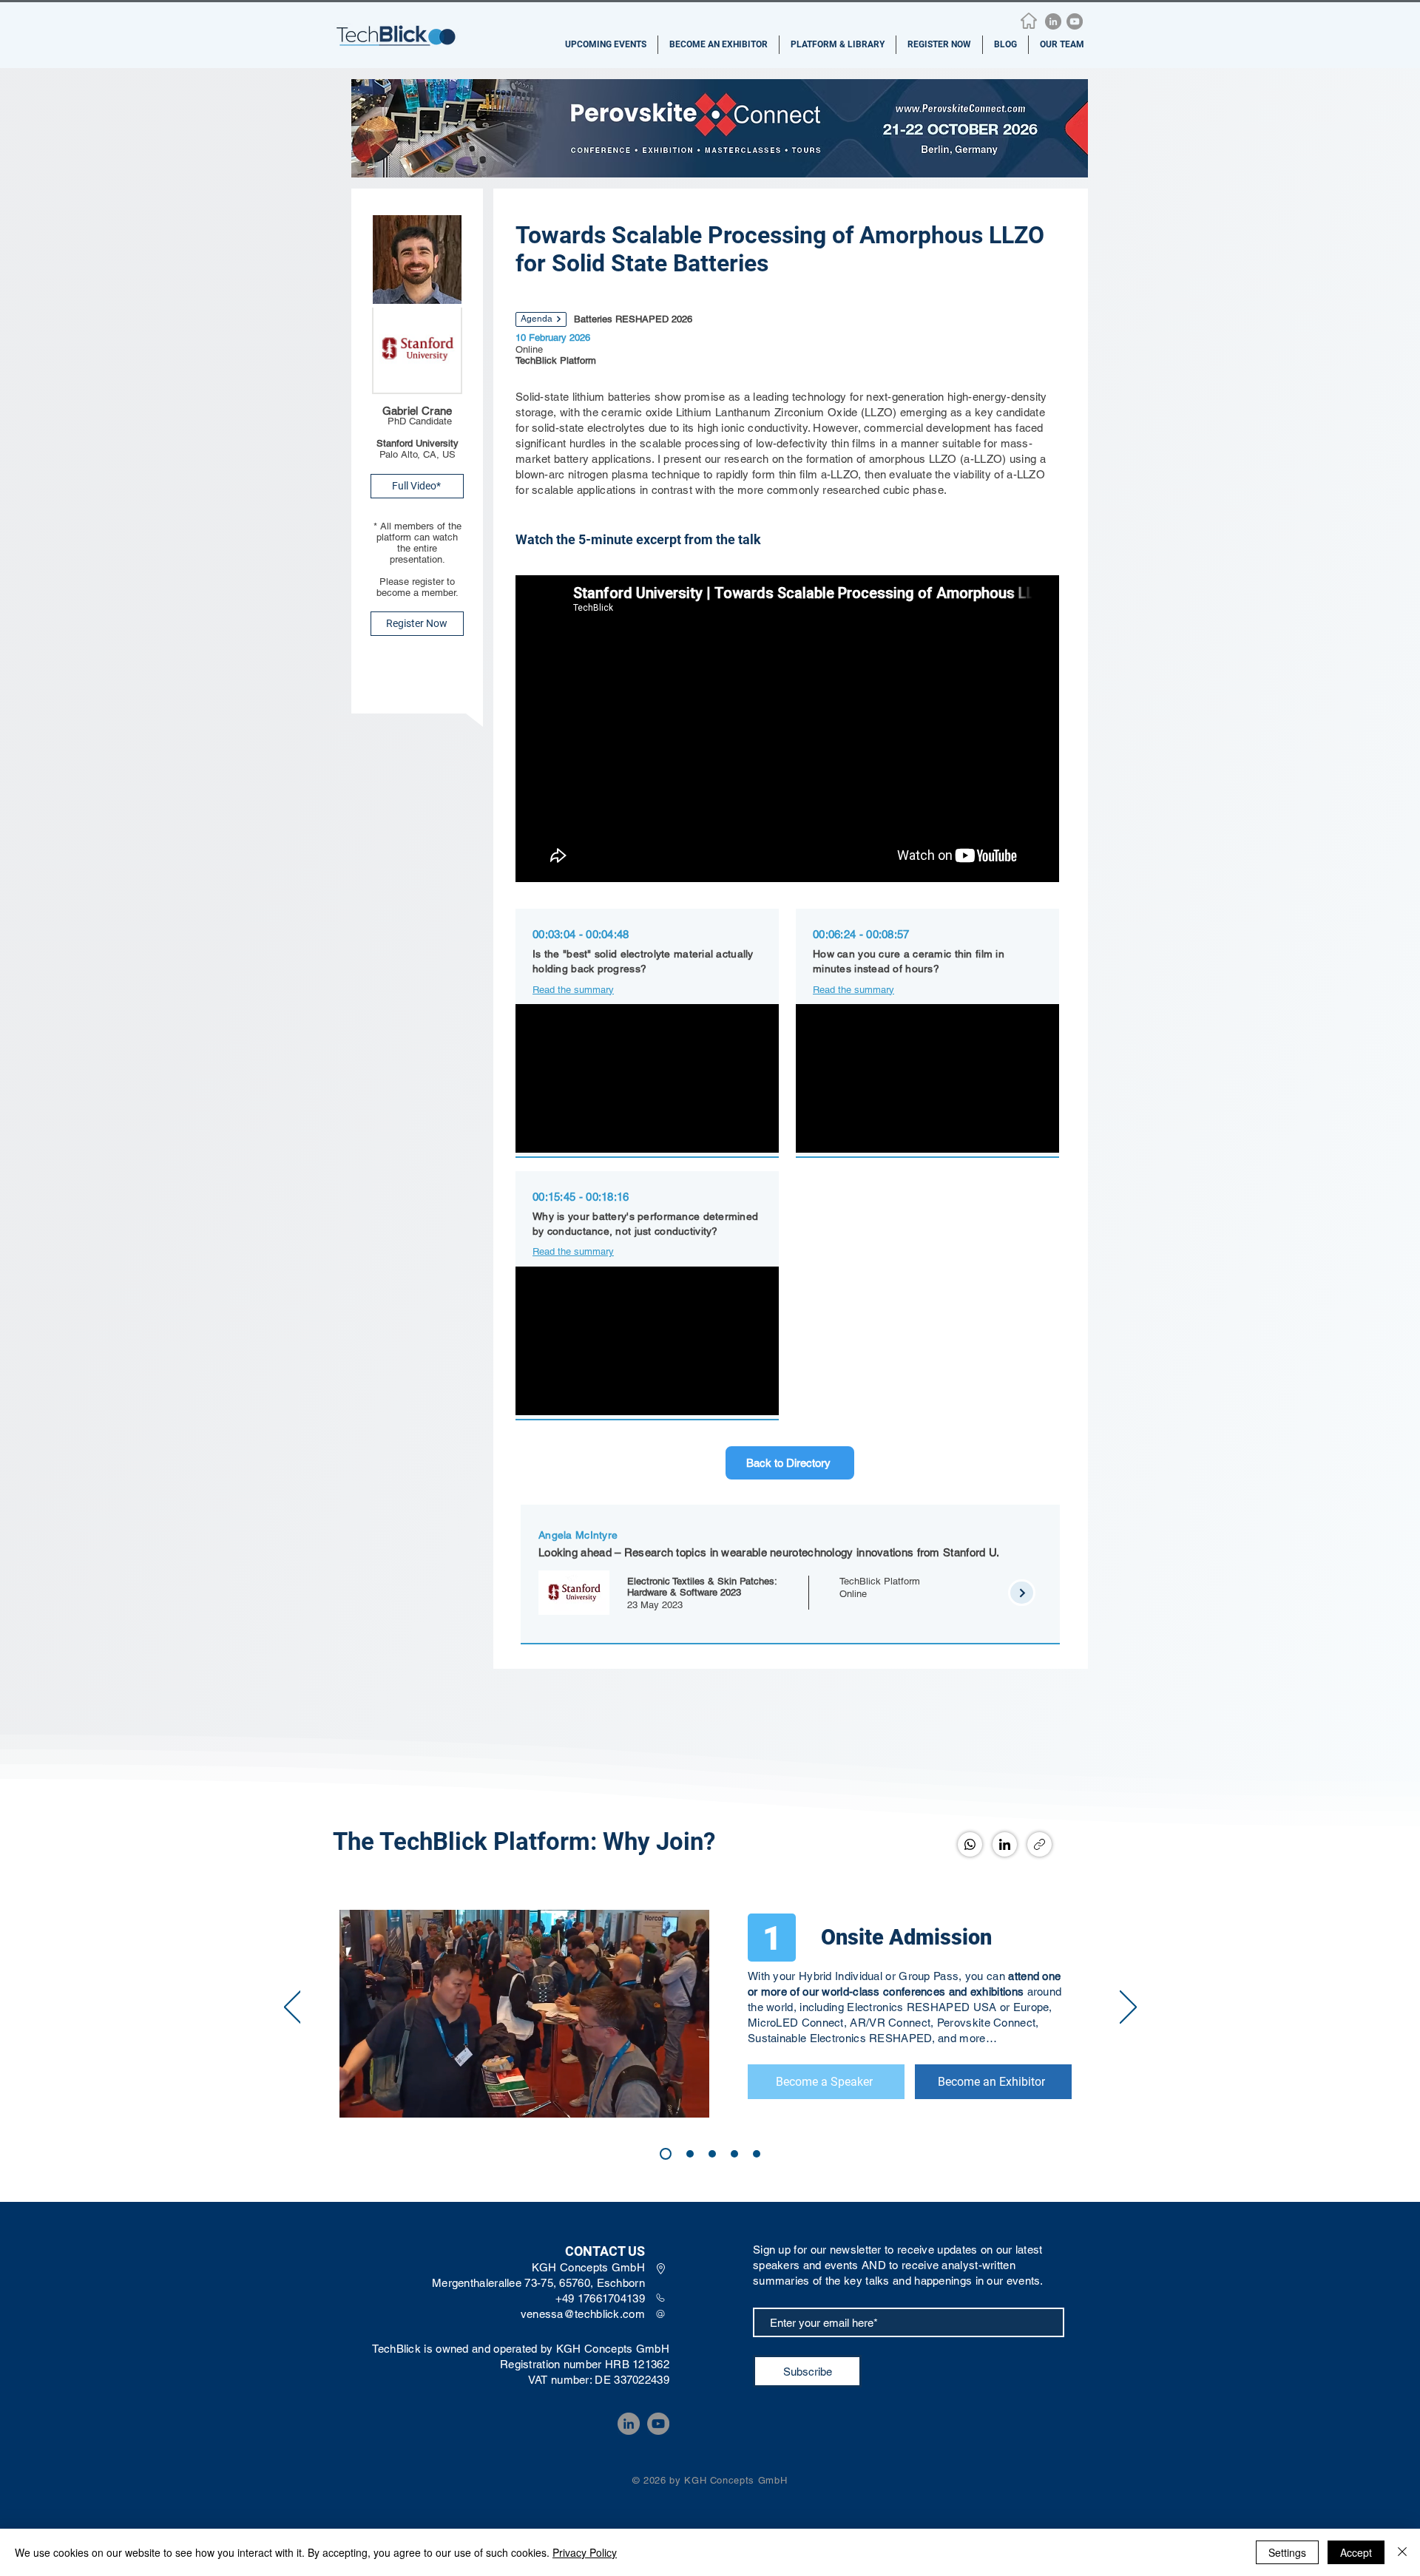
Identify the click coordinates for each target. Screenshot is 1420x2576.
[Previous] (293, 2008)
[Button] (647, 1026)
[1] (666, 2154)
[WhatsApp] (970, 1844)
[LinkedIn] (1053, 21)
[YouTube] (1075, 21)
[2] (712, 2154)
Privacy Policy (585, 2552)
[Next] (1128, 2008)
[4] (734, 2154)
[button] (606, 45)
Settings (1287, 2552)
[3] (690, 2154)
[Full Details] (790, 1569)
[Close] (1402, 2552)
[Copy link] (1039, 1844)
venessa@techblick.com (583, 2314)
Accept (1356, 2552)
